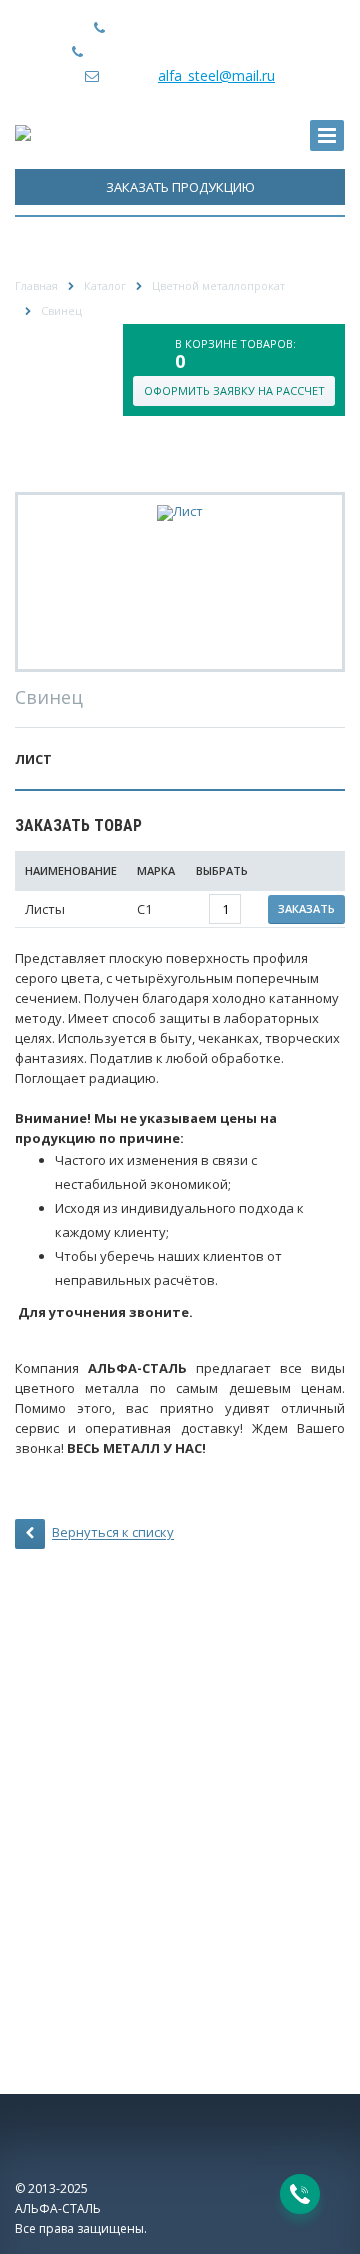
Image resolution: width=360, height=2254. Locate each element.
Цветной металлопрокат (218, 285)
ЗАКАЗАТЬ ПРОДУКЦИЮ (180, 187)
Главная (36, 285)
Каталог (105, 285)
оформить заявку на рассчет (234, 390)
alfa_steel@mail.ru (216, 75)
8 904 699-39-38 (236, 51)
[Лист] (180, 512)
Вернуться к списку (113, 1533)
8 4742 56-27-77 (214, 27)
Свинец (61, 310)
